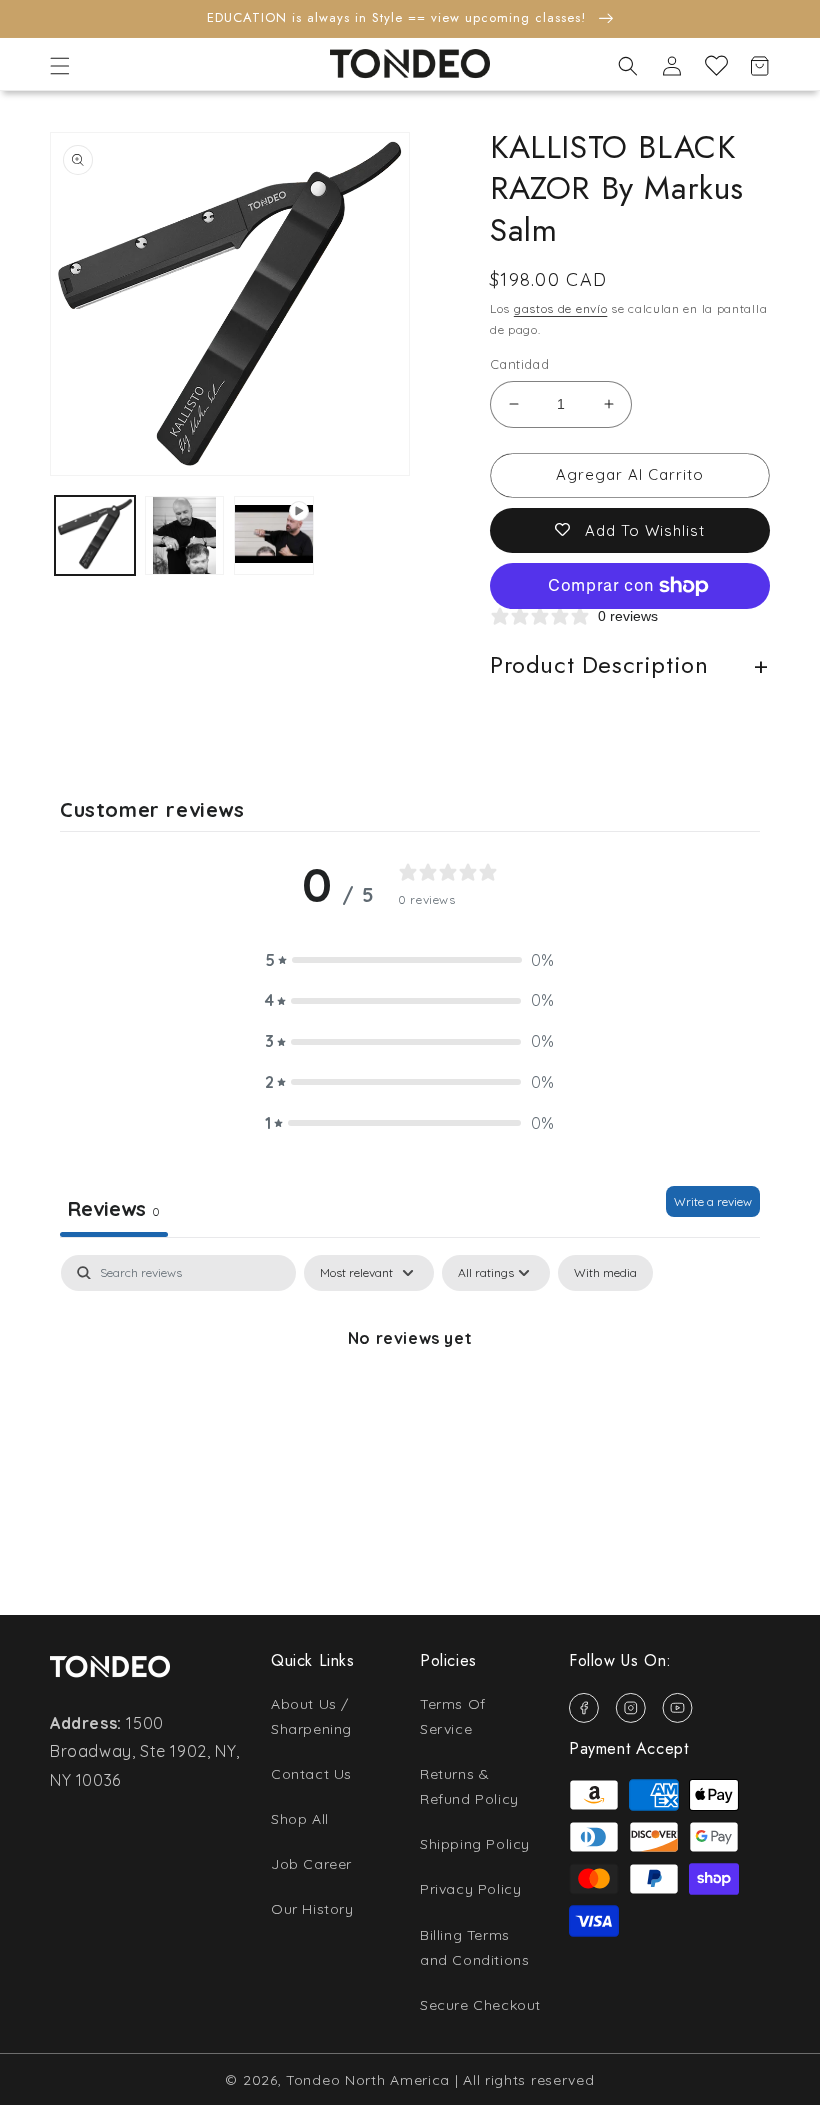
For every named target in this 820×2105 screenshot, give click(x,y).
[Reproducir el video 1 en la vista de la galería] (274, 536)
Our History (312, 1909)
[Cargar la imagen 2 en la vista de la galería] (185, 536)
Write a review (713, 1201)
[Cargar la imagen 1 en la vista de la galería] (95, 536)
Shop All (300, 1819)
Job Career (311, 1864)
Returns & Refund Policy (469, 1786)
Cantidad (519, 364)
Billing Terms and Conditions (474, 1947)
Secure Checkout (480, 2005)
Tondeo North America (368, 2080)
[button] (60, 66)
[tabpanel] (410, 1405)
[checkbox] (605, 1273)
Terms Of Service (453, 1716)
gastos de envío (561, 308)
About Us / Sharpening (311, 1716)
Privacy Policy (470, 1889)
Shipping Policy (475, 1844)
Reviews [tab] (114, 1208)
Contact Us (311, 1774)
